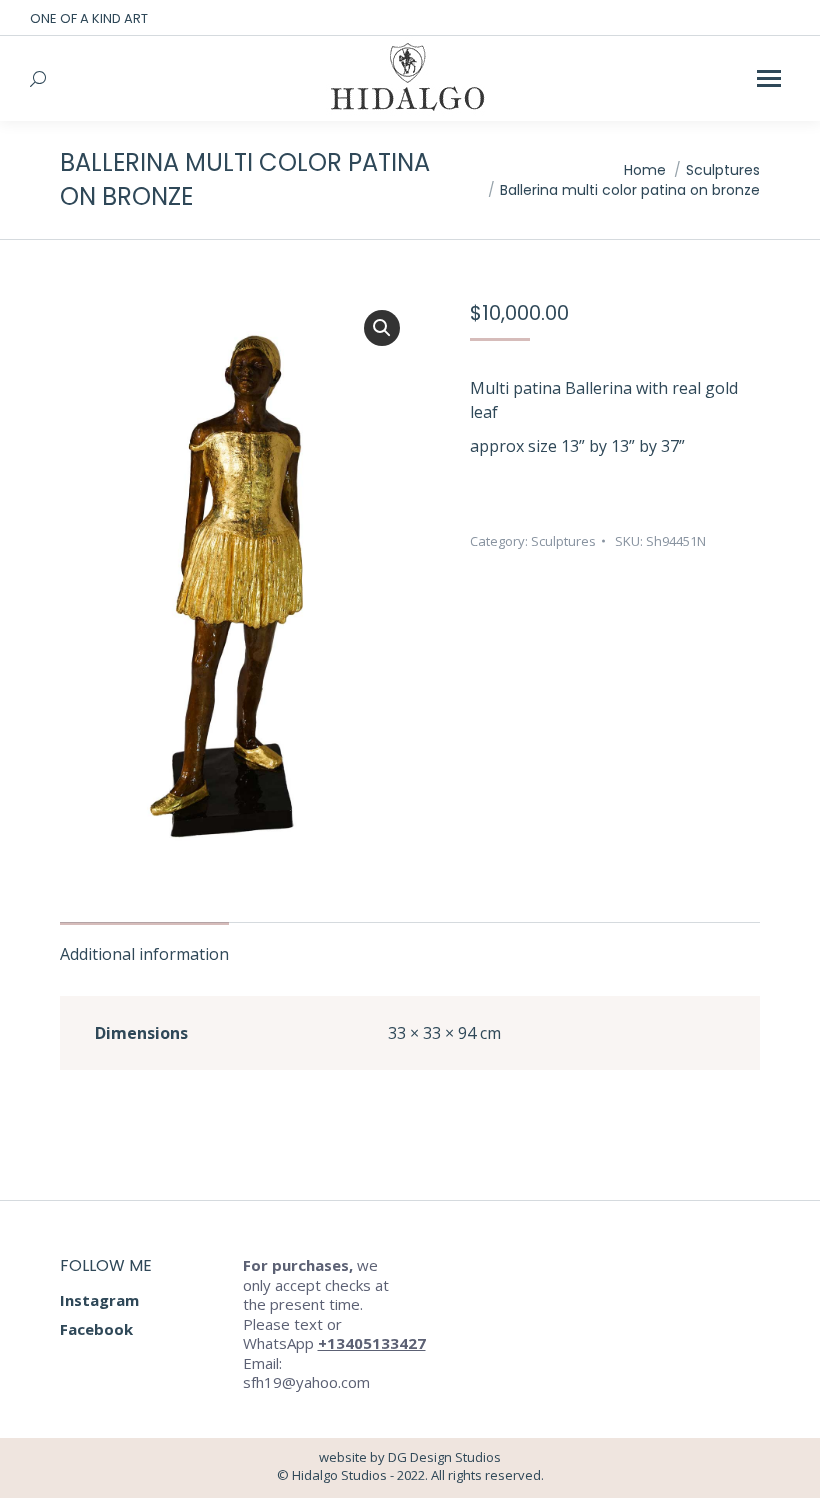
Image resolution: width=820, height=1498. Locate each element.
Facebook (96, 1329)
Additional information (144, 954)
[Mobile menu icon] (769, 78)
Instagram (99, 1300)
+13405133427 (372, 1343)
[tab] (144, 944)
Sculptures (563, 541)
